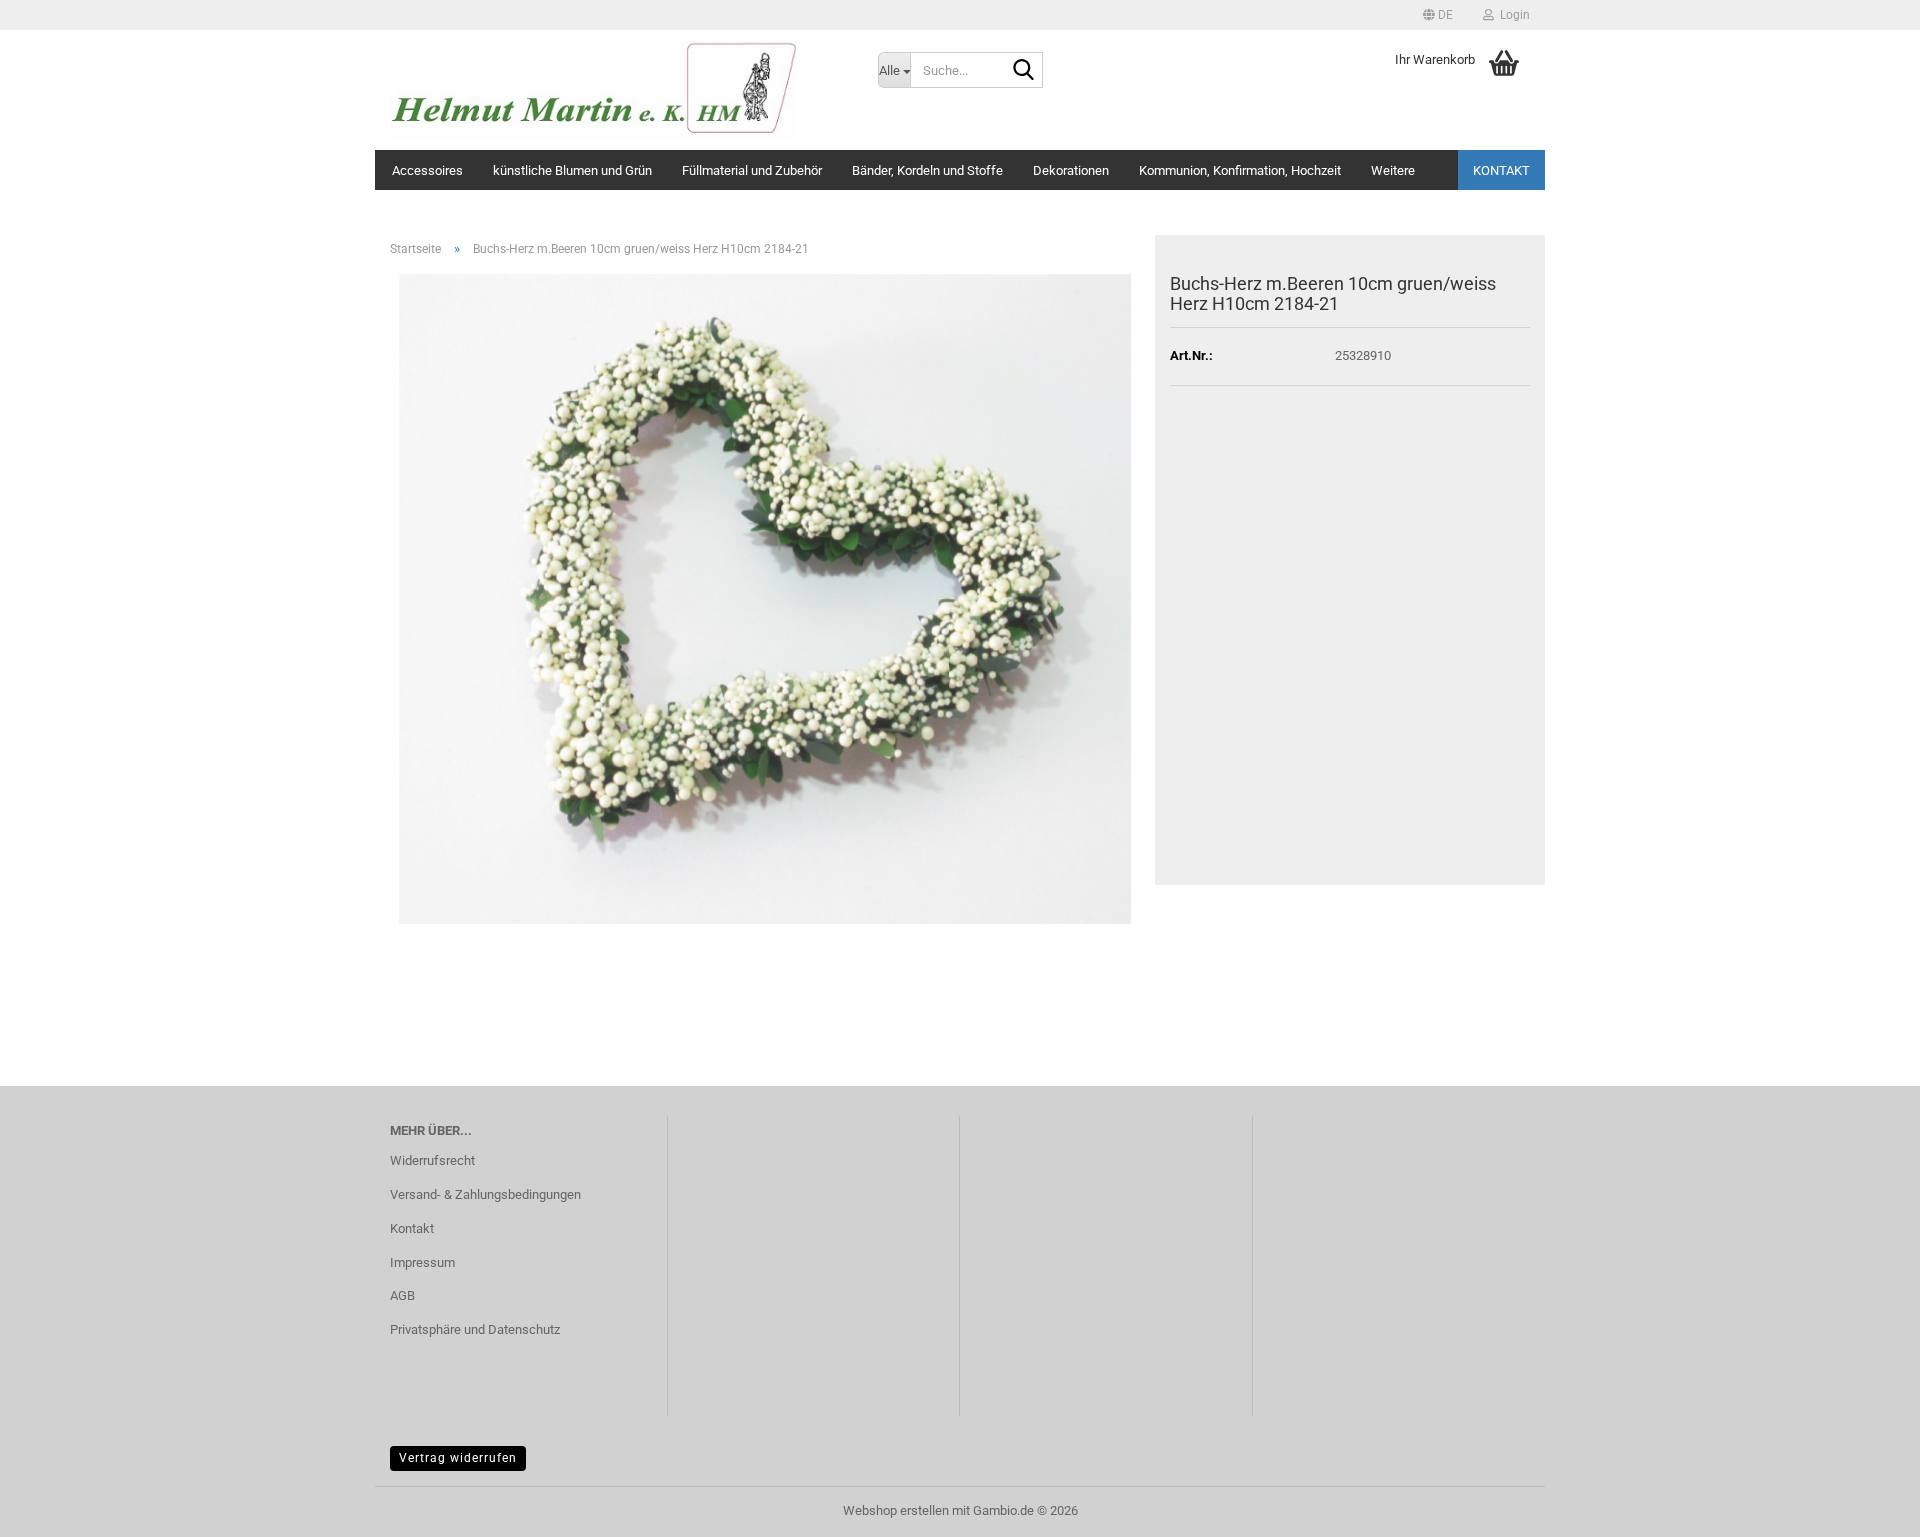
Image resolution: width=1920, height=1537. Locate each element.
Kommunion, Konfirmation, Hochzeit (1240, 170)
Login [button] (1512, 15)
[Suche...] (1024, 71)
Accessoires (427, 170)
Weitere (1393, 170)
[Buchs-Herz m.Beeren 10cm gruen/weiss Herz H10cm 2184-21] (765, 597)
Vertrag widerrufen (458, 1458)
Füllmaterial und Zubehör (752, 170)
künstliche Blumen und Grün (572, 170)
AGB (402, 1295)
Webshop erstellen (896, 1510)
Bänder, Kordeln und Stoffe (927, 170)
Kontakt (1501, 170)
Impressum (422, 1262)
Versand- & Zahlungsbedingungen (485, 1194)
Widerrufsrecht (432, 1160)
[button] (1438, 15)
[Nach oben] (1865, 1507)
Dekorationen (1071, 170)
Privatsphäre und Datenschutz (475, 1329)
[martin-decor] (619, 90)
